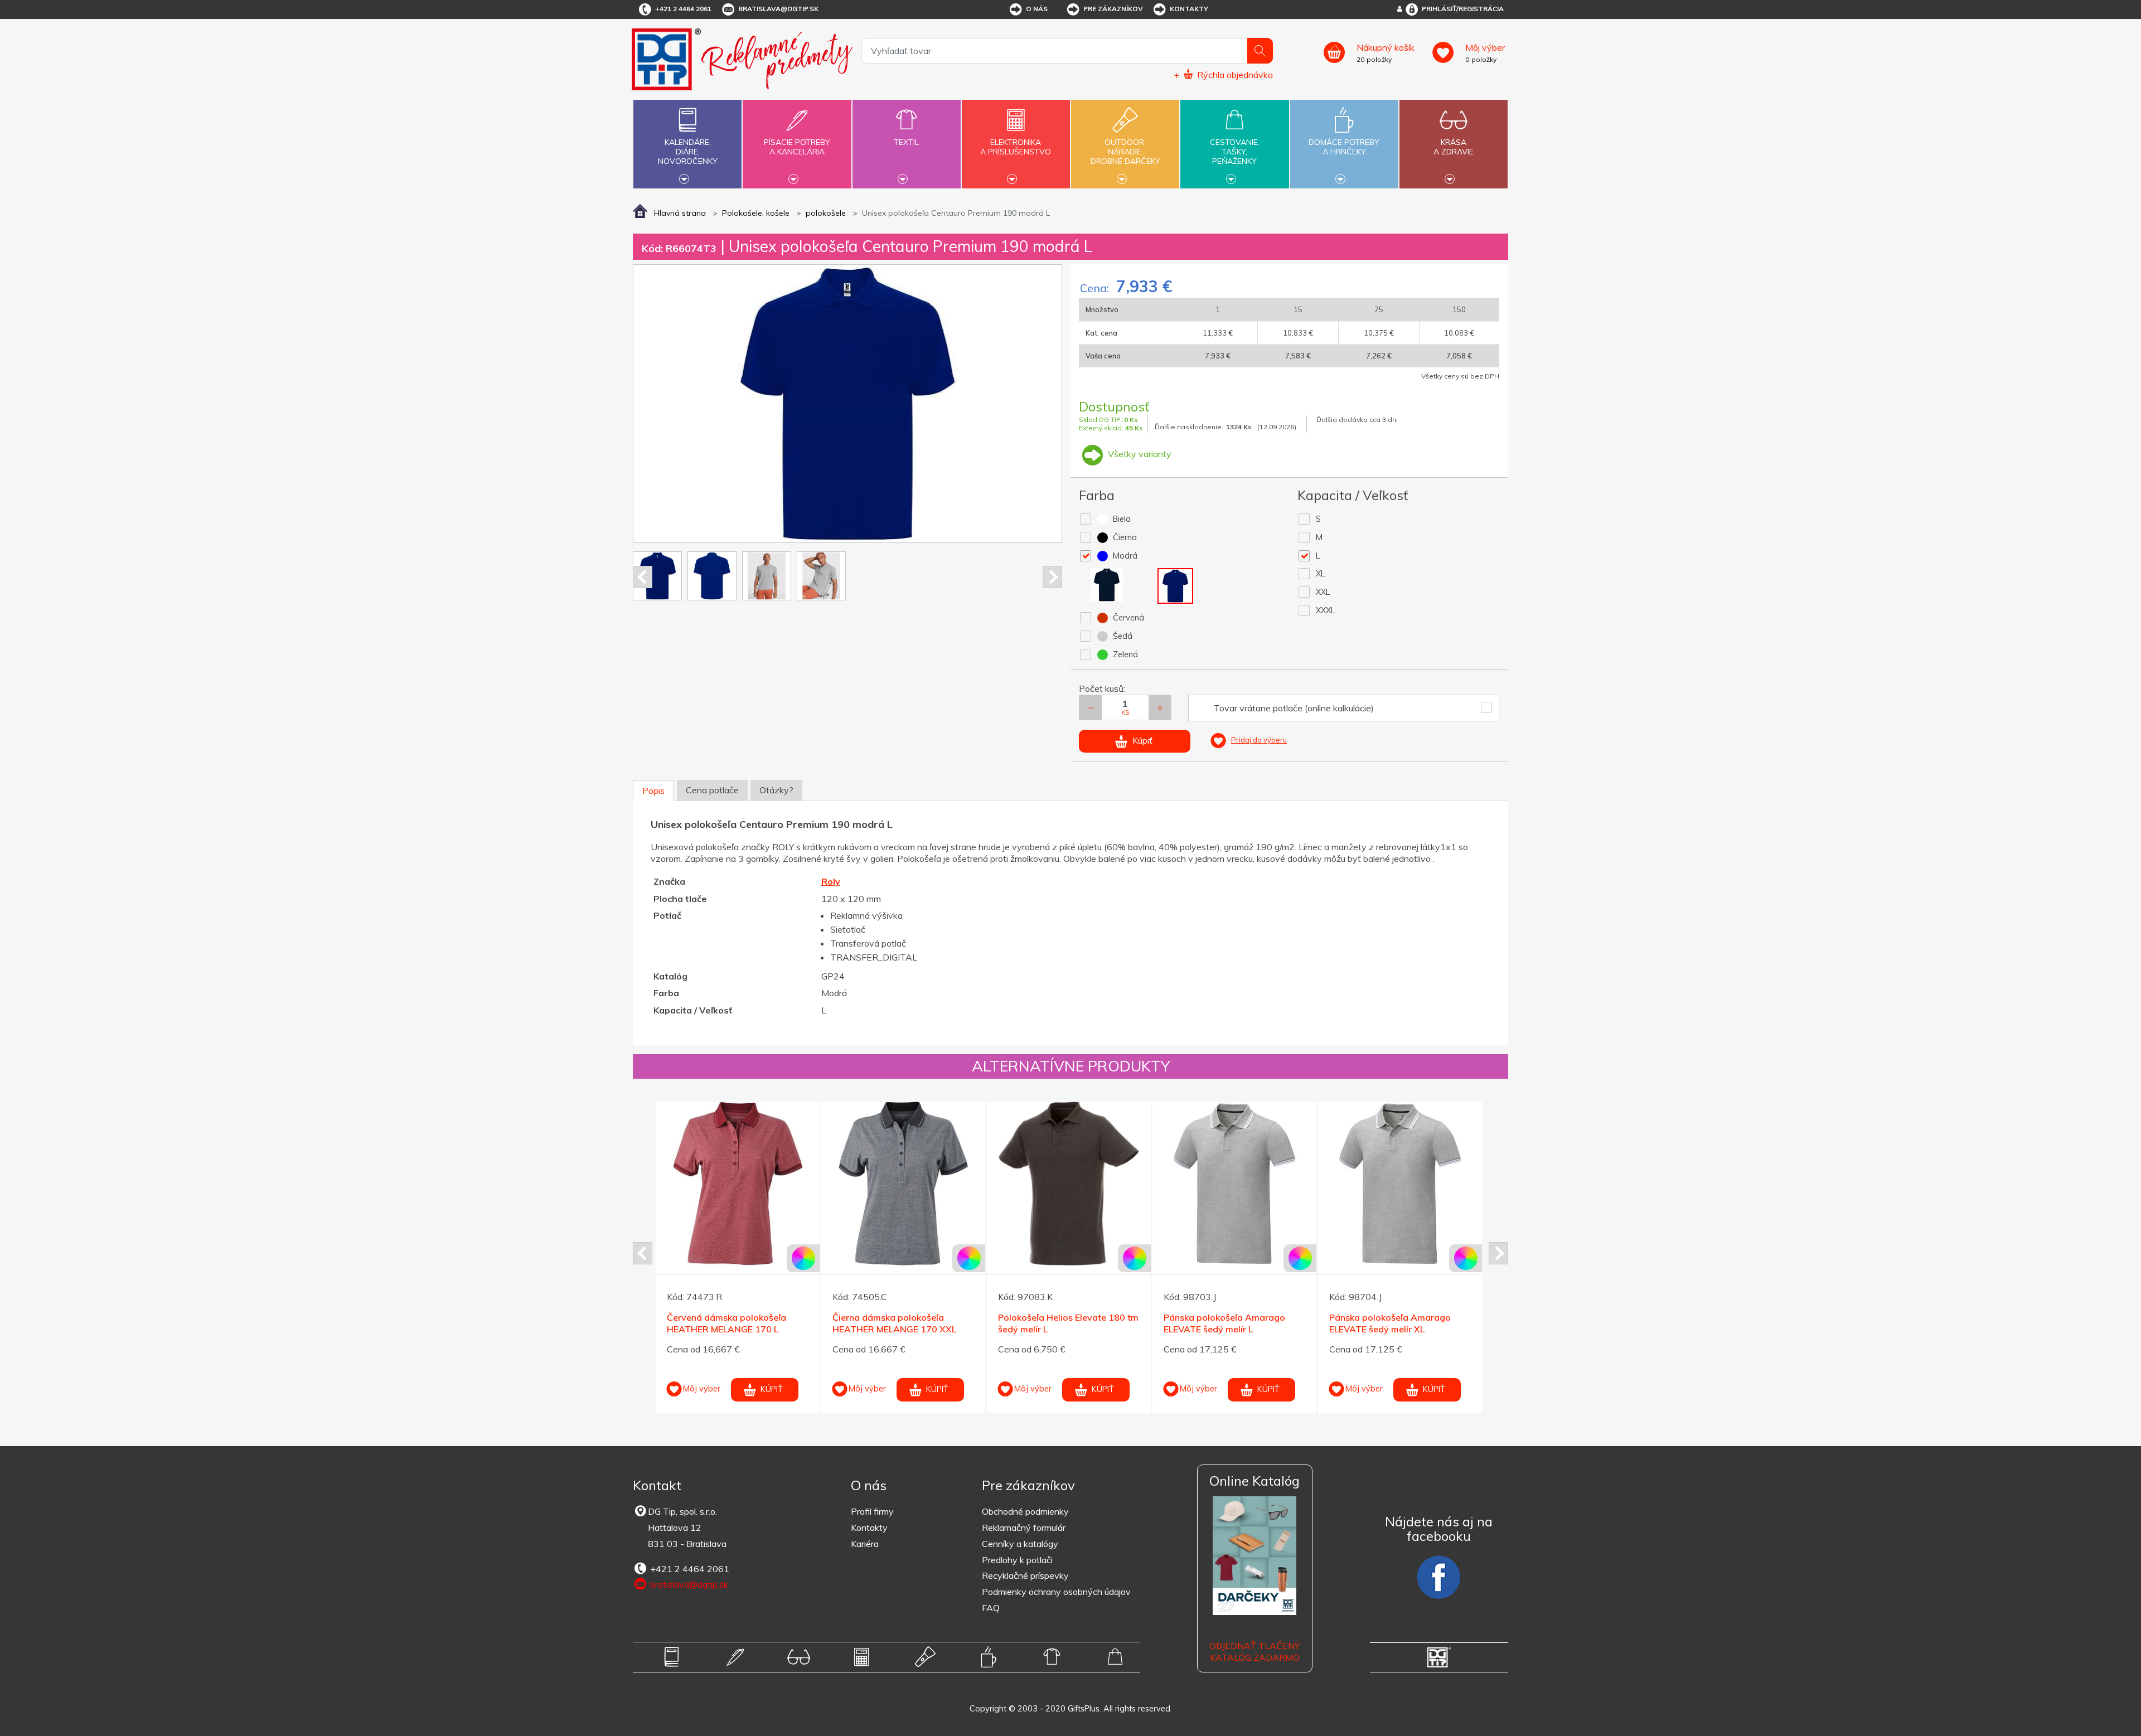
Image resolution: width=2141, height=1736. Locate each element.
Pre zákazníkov (1113, 9)
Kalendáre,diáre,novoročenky (688, 152)
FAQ (991, 1608)
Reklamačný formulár (1024, 1528)
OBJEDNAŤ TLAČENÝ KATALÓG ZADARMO (1254, 1652)
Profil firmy (872, 1511)
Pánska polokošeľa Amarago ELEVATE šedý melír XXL (1224, 1323)
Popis (653, 791)
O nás (1037, 9)
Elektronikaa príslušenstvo (1016, 147)
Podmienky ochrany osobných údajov (1056, 1592)
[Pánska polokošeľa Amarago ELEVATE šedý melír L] (903, 1184)
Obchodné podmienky (1025, 1511)
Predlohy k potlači (1017, 1560)
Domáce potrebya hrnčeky (1344, 147)
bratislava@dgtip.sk (778, 9)
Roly (831, 881)
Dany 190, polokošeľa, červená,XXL (1376, 1323)
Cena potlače (712, 790)
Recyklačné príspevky (1025, 1575)
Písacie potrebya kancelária (797, 147)
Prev (643, 577)
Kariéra (865, 1544)
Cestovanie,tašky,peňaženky (1235, 152)
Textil (906, 142)
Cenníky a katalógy (1020, 1544)
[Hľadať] (1260, 51)
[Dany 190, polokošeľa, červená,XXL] (1400, 1184)
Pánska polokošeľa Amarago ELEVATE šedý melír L (893, 1323)
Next (1052, 577)
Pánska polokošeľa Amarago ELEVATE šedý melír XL (1059, 1323)
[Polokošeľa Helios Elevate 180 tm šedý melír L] (738, 1184)
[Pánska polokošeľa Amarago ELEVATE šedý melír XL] (1069, 1184)
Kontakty (1189, 9)
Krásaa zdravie (1454, 147)
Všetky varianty (1139, 454)
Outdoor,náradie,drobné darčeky (1125, 152)
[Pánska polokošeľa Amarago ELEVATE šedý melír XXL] (1234, 1184)
